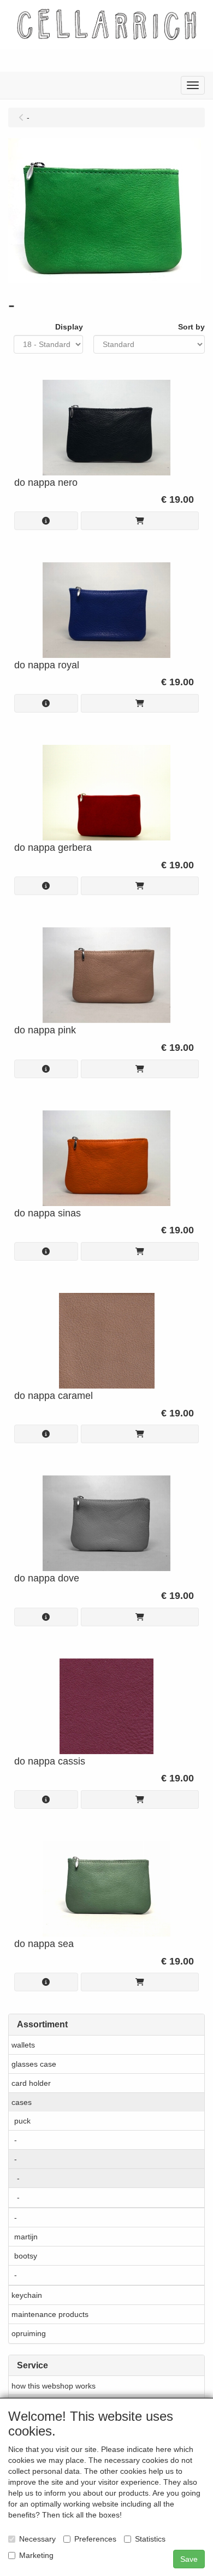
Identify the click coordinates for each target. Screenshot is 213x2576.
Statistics (150, 2539)
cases (22, 2102)
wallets (23, 2045)
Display (69, 327)
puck (22, 2121)
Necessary (37, 2539)
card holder (31, 2083)
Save (189, 2559)
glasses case (34, 2064)
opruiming (29, 2333)
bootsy (26, 2256)
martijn (26, 2237)
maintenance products (50, 2314)
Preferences (95, 2539)
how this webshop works (54, 2386)
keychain (27, 2295)
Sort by (191, 327)
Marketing (36, 2555)
